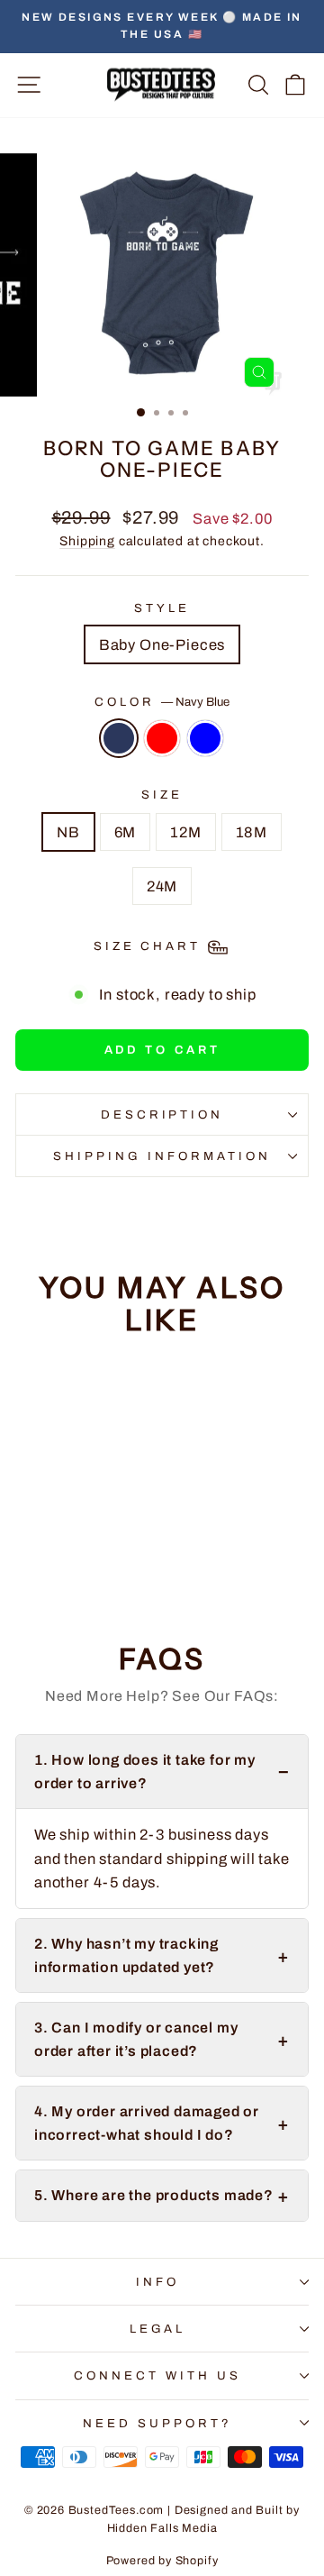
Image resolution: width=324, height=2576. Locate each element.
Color (162, 702)
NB (68, 832)
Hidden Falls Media (162, 2528)
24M (162, 886)
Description (162, 1114)
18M (252, 832)
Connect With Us (157, 2375)
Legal (158, 2329)
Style (162, 608)
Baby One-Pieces (162, 644)
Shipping (87, 541)
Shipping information (162, 1156)
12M (185, 832)
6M (126, 832)
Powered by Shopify (162, 2561)
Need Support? (157, 2423)
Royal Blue (205, 738)
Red (162, 738)
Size (162, 795)
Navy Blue (119, 738)
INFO (157, 2282)
